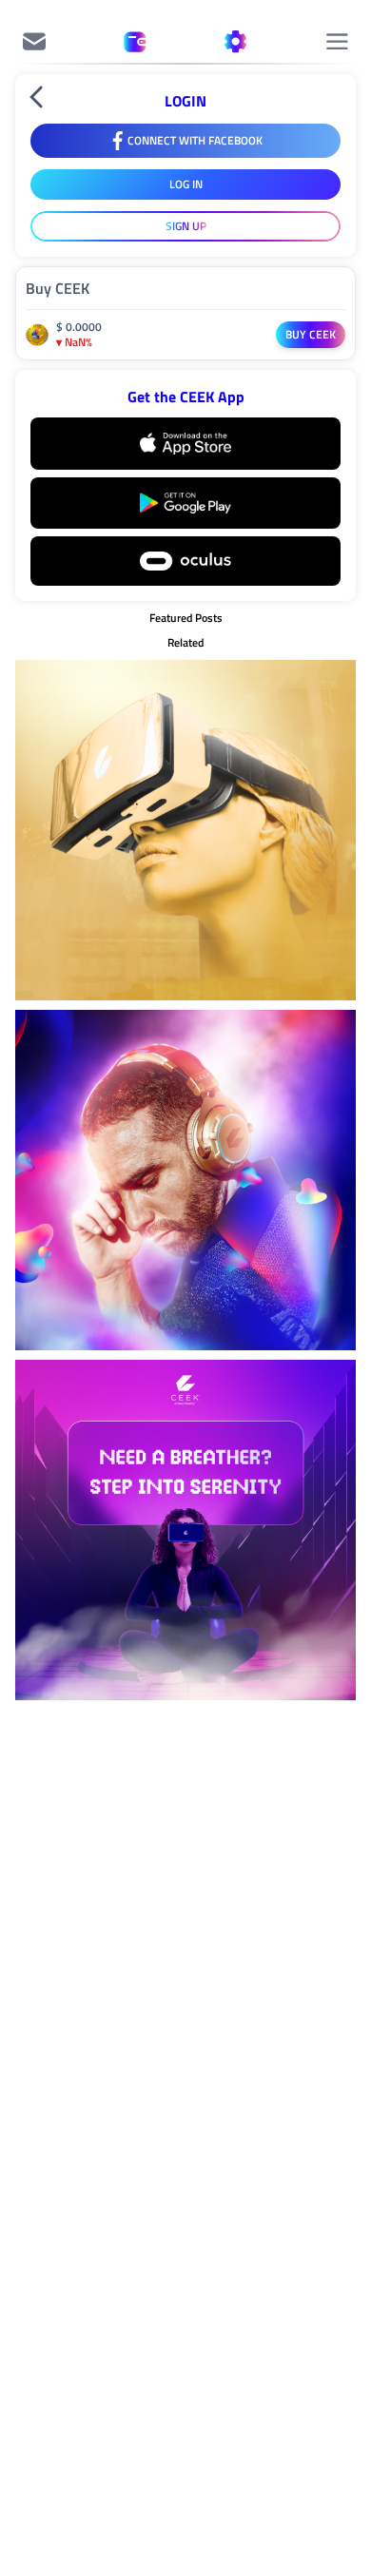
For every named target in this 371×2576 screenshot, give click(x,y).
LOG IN (186, 184)
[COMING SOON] (34, 42)
